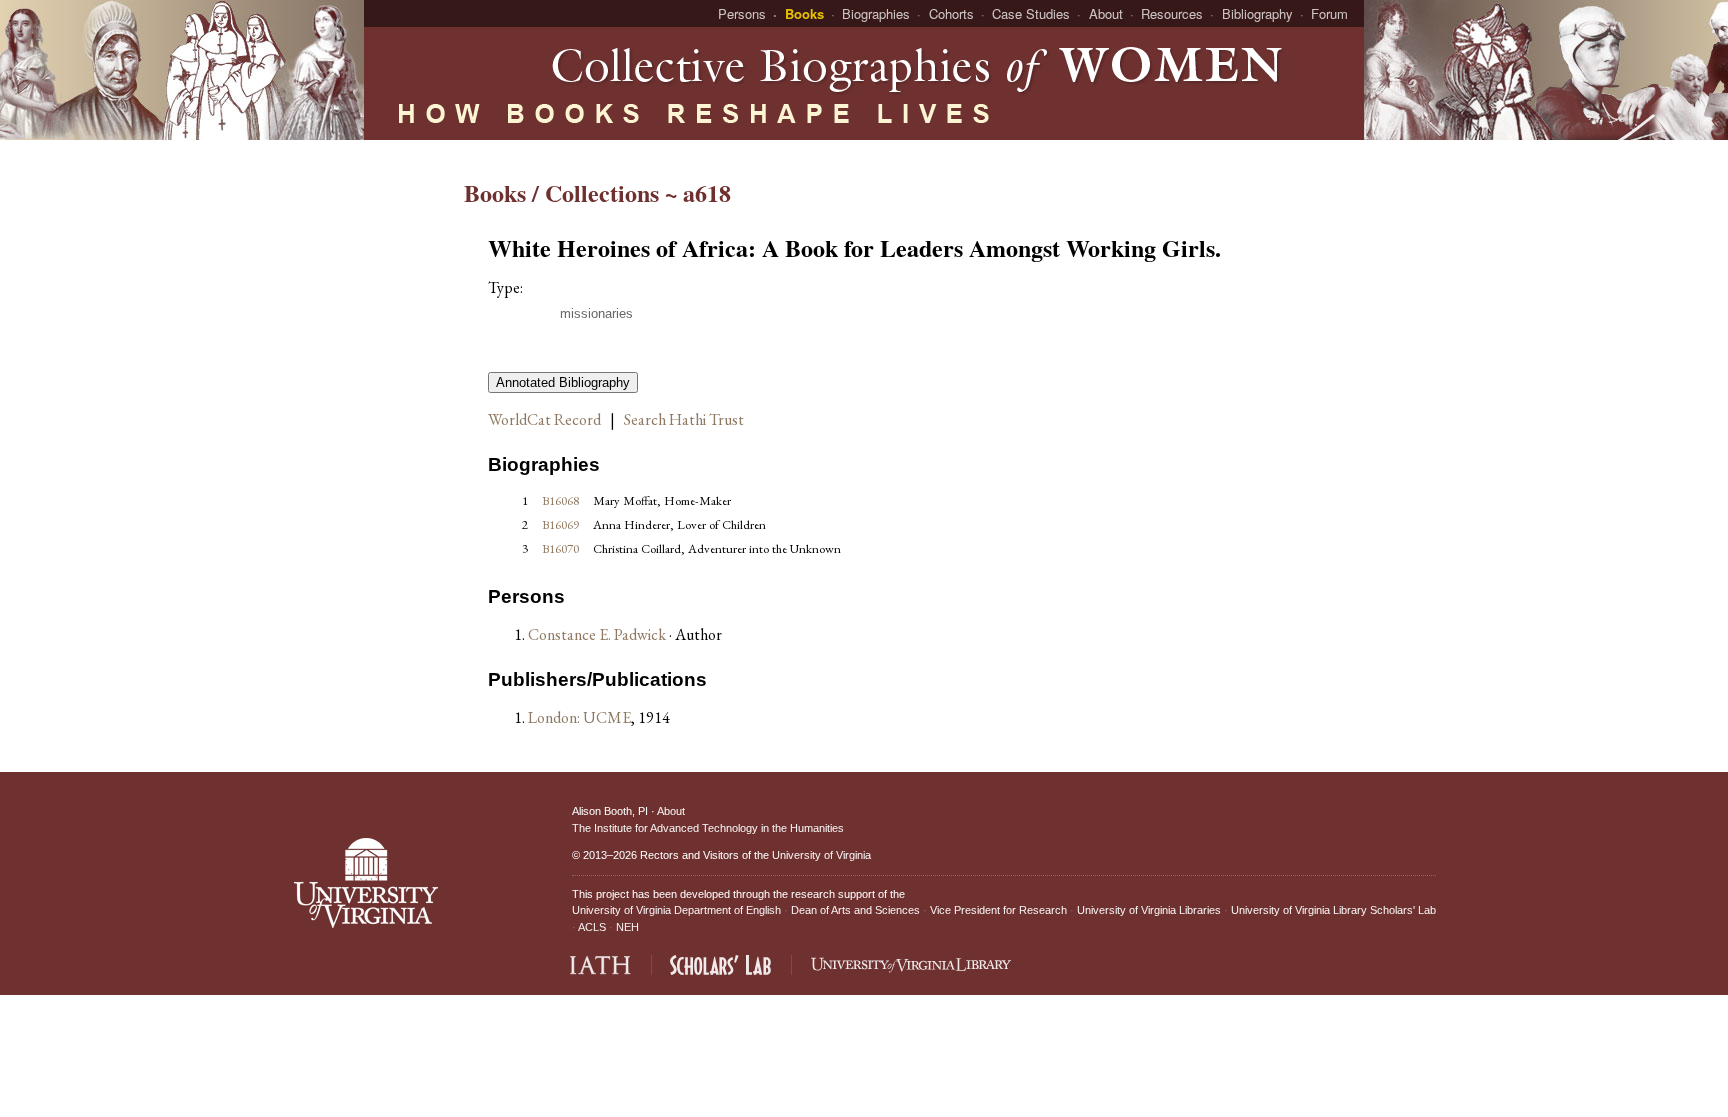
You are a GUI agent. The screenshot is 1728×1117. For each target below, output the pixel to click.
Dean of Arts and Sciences (855, 910)
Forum (1329, 13)
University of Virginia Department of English (676, 910)
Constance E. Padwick (598, 634)
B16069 (560, 524)
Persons (742, 13)
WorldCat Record (544, 419)
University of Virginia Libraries (1149, 910)
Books (804, 13)
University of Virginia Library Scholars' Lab (1333, 910)
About (1106, 13)
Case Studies (1031, 13)
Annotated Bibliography (563, 382)
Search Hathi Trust (684, 419)
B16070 (560, 548)
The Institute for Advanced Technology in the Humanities (708, 828)
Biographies (876, 13)
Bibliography (1257, 13)
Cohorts (951, 13)
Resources (1172, 13)
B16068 (560, 500)
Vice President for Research (998, 910)
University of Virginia (821, 855)
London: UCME (579, 717)
